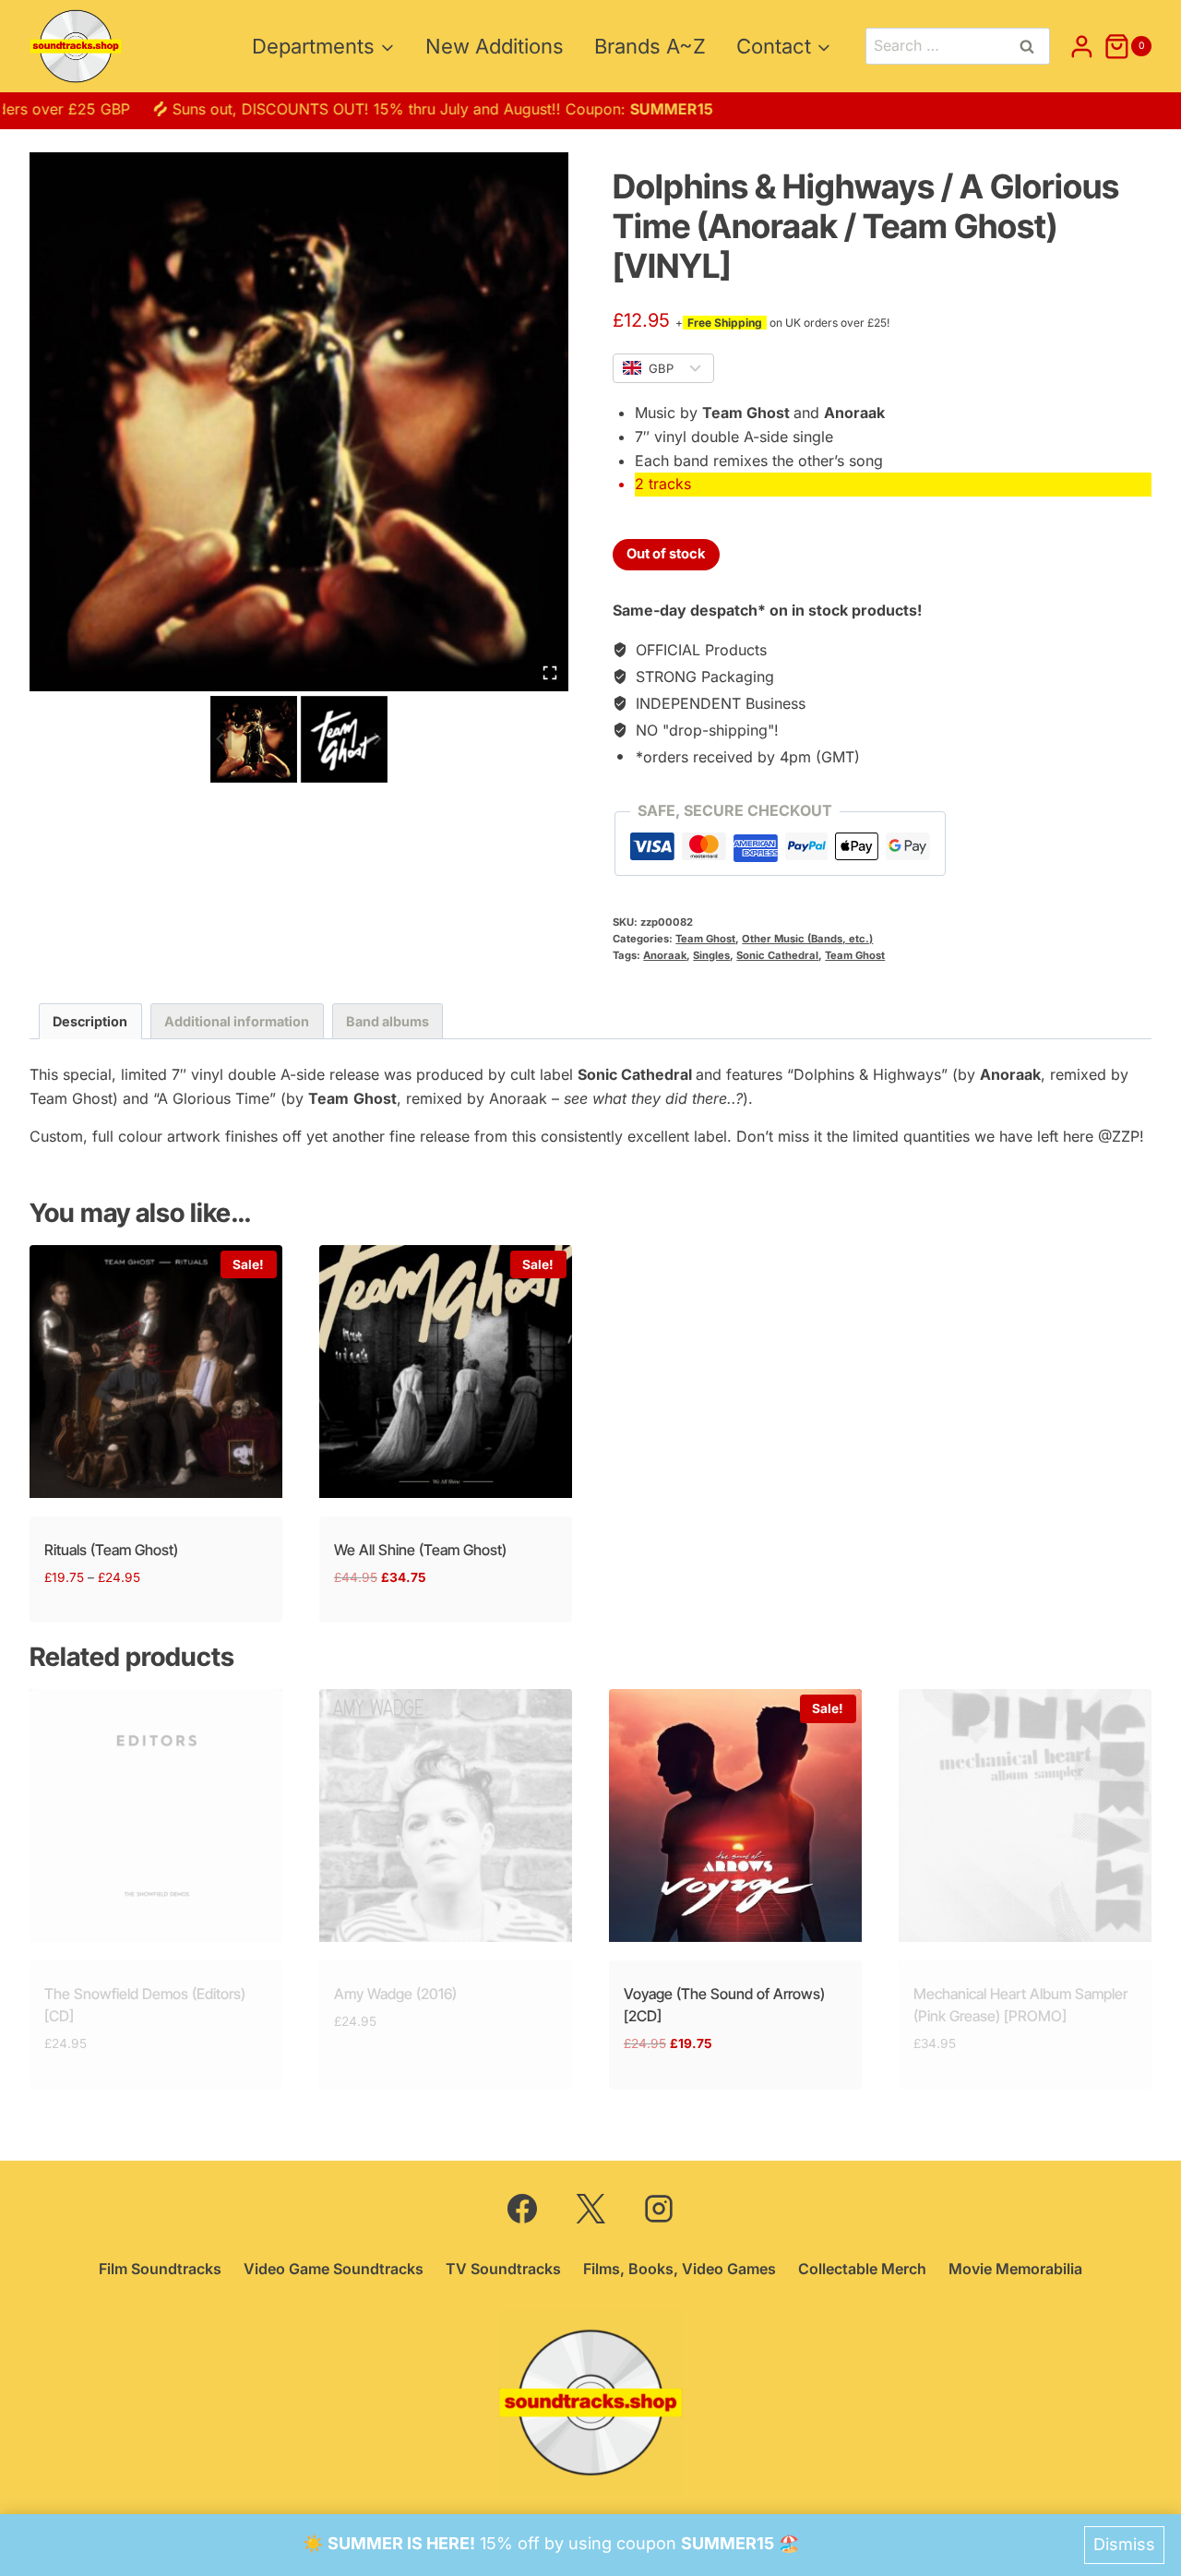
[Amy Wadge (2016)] (446, 1815)
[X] (590, 2209)
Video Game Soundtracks (334, 2269)
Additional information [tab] (237, 1021)
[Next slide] (377, 739)
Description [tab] (90, 1021)
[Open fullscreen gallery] (550, 673)
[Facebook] (522, 2209)
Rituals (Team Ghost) (111, 1550)
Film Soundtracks (160, 2269)
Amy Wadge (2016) (395, 1994)
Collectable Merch (862, 2269)
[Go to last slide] (221, 739)
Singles (711, 955)
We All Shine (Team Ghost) (420, 1550)
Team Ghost (705, 939)
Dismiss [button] (1124, 2544)
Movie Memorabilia (1015, 2269)
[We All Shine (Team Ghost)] (446, 1372)
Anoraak (665, 955)
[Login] (1082, 46)
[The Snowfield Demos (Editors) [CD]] (156, 1815)
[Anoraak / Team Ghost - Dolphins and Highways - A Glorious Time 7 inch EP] (299, 422)
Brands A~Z (650, 46)
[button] (254, 739)
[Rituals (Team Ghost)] (156, 1372)
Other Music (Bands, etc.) (807, 939)
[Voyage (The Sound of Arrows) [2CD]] (735, 1815)
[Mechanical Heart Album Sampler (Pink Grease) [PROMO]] (1025, 1815)
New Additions (495, 46)
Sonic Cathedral (777, 955)
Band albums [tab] (388, 1021)
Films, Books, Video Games (680, 2269)
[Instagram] (659, 2209)
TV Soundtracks (503, 2269)
